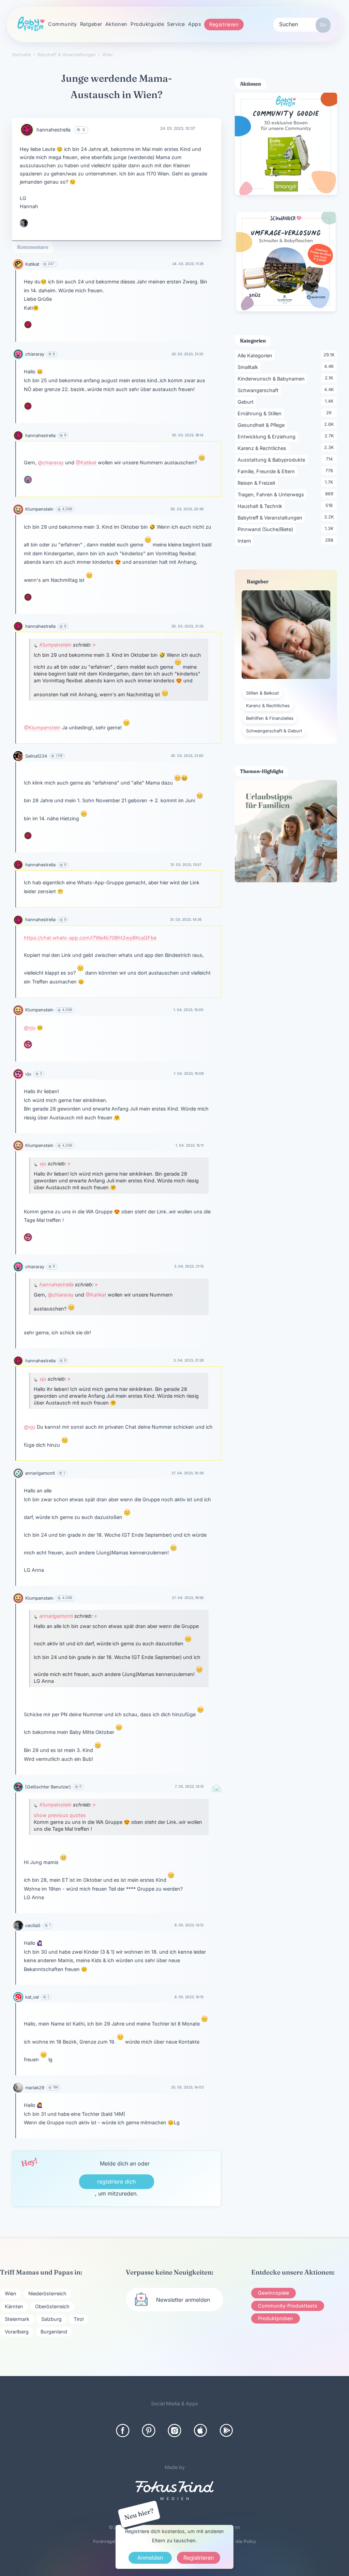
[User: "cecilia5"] (24, 223)
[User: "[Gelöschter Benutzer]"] (18, 1787)
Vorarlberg (17, 2332)
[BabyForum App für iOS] (200, 2431)
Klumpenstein (39, 509)
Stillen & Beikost (262, 693)
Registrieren (224, 24)
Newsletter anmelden (183, 2300)
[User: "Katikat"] (18, 264)
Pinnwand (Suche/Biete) (267, 529)
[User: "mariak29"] (18, 2088)
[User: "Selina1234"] (18, 756)
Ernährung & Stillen (261, 413)
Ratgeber (91, 24)
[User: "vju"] (28, 1044)
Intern (246, 541)
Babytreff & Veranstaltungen (271, 517)
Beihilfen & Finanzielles (270, 718)
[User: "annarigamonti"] (18, 1473)
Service (176, 24)
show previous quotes (60, 1815)
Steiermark (17, 2319)
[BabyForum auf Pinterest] (149, 2431)
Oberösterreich (52, 2306)
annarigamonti (40, 1473)
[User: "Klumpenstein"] (18, 509)
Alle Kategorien (256, 355)
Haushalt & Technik (261, 506)
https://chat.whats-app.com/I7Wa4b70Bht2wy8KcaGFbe (90, 938)
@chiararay (51, 462)
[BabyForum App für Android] (226, 2431)
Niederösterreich (47, 2293)
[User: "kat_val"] (18, 1997)
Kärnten (14, 2306)
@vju (30, 1028)
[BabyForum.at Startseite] (31, 24)
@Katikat (86, 462)
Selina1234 (36, 756)
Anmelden (150, 2558)
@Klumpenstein (42, 727)
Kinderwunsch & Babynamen (272, 378)
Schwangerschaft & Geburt (274, 731)
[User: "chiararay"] (18, 354)
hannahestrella (54, 130)
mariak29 (35, 2088)
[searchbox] (302, 24)
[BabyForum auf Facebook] (123, 2431)
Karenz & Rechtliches (263, 448)
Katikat (32, 264)
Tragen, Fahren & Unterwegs (272, 494)
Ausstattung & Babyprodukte (272, 460)
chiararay (35, 354)
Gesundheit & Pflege (262, 425)
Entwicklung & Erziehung (268, 436)
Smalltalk (249, 367)
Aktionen (116, 24)
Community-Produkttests (288, 2306)
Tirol (79, 2319)
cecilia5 (33, 1926)
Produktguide (147, 24)
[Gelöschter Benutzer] (48, 1787)
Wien (11, 2293)
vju (28, 1074)
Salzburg (51, 2319)
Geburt (247, 402)
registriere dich (116, 2182)
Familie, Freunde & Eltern (267, 471)
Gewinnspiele (274, 2293)
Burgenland (54, 2332)
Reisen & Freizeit (258, 483)
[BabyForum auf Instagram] (174, 2431)
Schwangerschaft (259, 390)
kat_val (32, 1997)
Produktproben (276, 2318)
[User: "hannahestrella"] (27, 130)
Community (63, 24)
